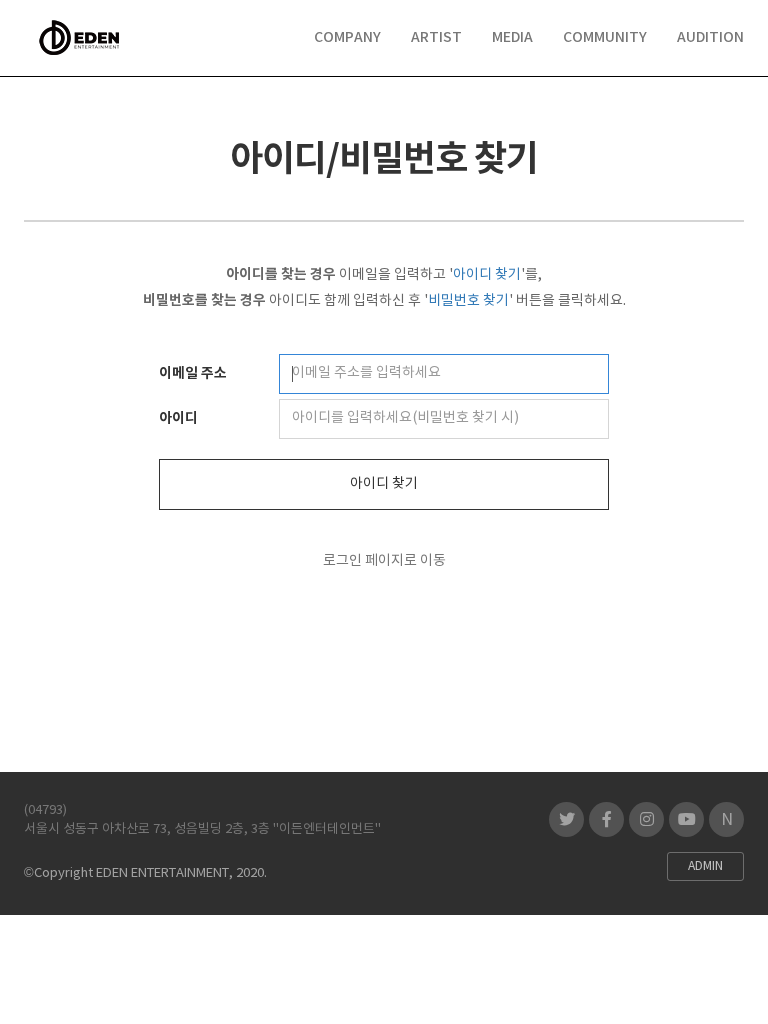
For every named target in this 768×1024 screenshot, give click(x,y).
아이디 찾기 (384, 484)
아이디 (178, 418)
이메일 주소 (193, 373)
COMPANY (347, 37)
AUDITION (710, 37)
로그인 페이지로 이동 (384, 561)
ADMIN (705, 866)
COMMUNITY (605, 37)
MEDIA (512, 37)
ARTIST (436, 37)
